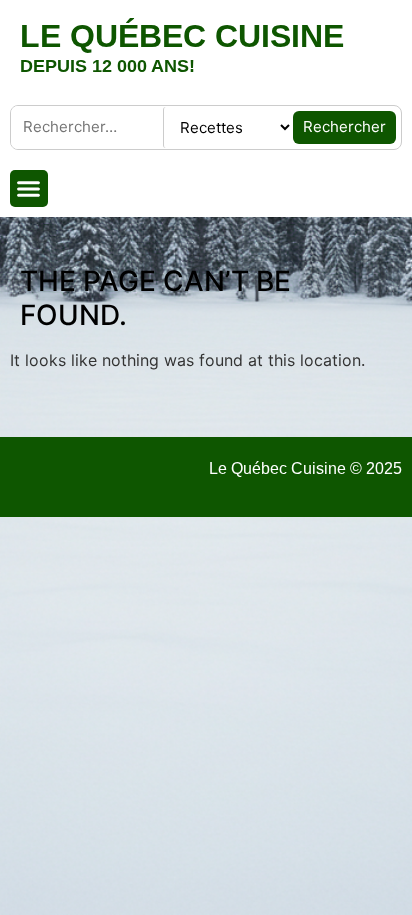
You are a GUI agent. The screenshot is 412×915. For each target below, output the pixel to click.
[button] (29, 189)
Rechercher (344, 126)
